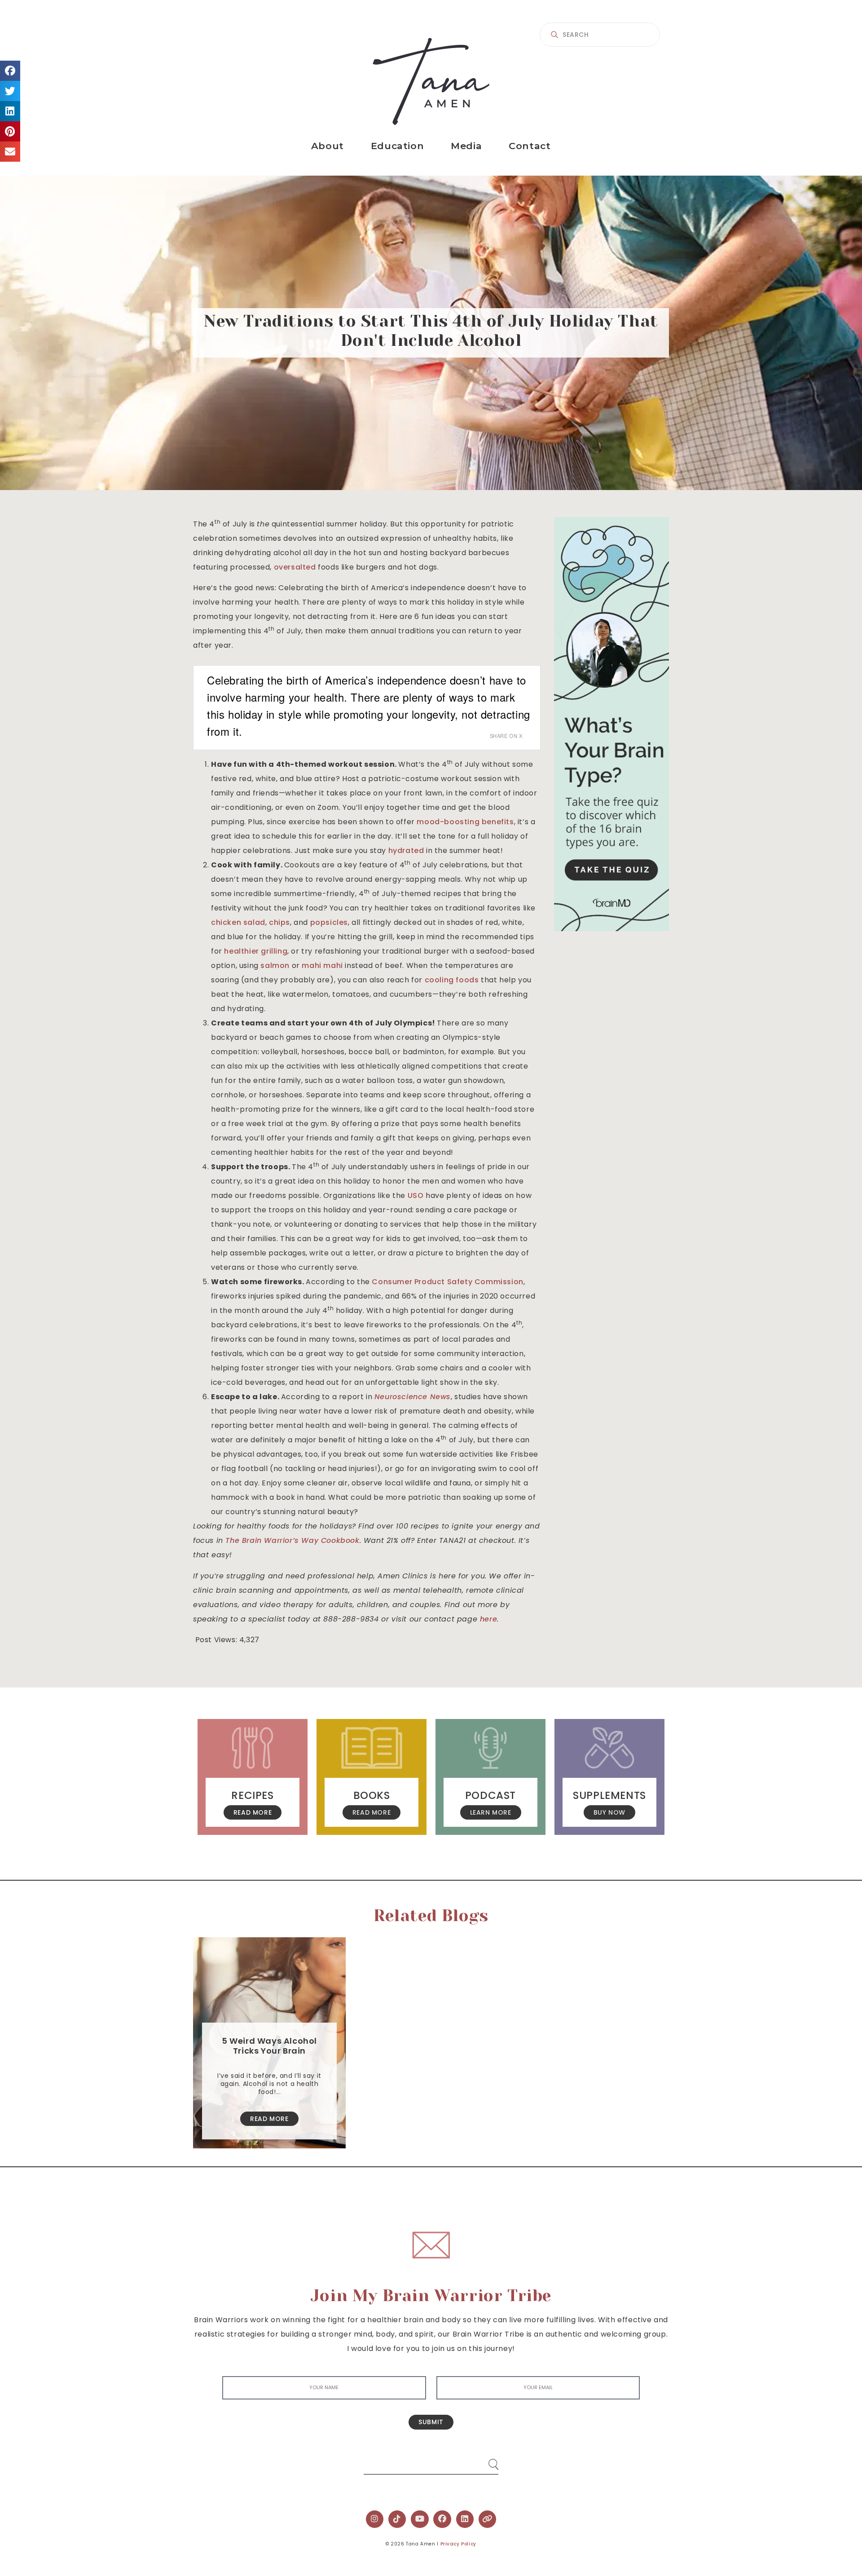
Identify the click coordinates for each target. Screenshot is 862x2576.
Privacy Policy (458, 2544)
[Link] (488, 2519)
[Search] (485, 2461)
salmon (275, 965)
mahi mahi (322, 965)
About (328, 146)
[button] (10, 71)
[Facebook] (442, 2519)
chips (279, 922)
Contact (530, 146)
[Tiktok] (397, 2519)
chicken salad (238, 922)
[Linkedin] (465, 2519)
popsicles (329, 922)
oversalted (295, 567)
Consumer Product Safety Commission (447, 1282)
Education (397, 146)
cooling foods (452, 980)
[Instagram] (375, 2519)
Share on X (506, 736)
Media (466, 146)
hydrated (406, 851)
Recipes (252, 1795)
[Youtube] (420, 2519)
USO (416, 1195)
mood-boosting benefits (465, 822)
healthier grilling (256, 951)
